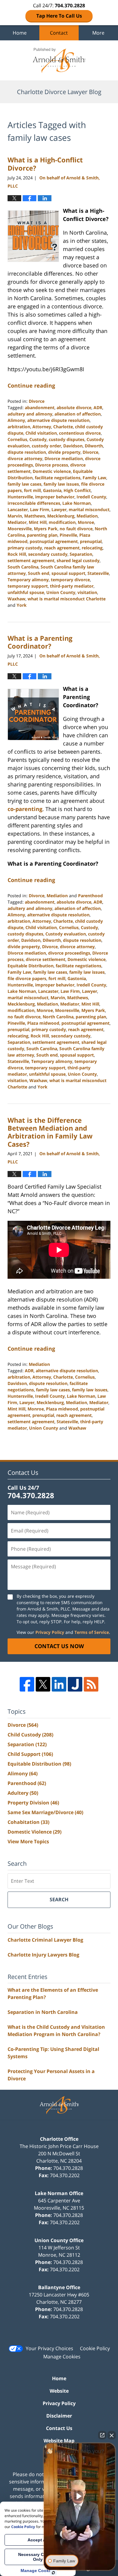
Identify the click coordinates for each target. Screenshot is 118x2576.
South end (39, 573)
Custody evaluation (66, 934)
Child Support (30, 1754)
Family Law (94, 478)
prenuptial (91, 541)
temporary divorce (70, 580)
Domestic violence (52, 471)
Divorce (37, 401)
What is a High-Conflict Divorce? (45, 164)
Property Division (33, 1803)
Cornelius (17, 439)
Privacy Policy (50, 1632)
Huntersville (20, 497)
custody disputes (67, 439)
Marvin (15, 516)
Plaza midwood (43, 1023)
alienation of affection (78, 414)
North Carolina (58, 1017)
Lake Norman (77, 503)
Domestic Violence (34, 1832)
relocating (92, 548)
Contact (59, 33)
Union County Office (59, 2240)
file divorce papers (27, 978)
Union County (61, 592)
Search (59, 1899)
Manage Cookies (62, 2357)
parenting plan (42, 535)
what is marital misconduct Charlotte (67, 599)
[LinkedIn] (59, 1684)
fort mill (32, 490)
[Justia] (75, 1684)
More (98, 33)
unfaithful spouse (26, 592)
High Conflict (77, 490)
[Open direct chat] (102, 2435)
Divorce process (52, 465)
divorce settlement (46, 959)
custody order (46, 446)
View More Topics (28, 1841)
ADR (98, 407)
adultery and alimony (30, 414)
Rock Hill (17, 554)
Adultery (23, 1793)
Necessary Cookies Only (38, 2557)
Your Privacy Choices (49, 2348)
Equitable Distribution (31, 966)
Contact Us (59, 2428)
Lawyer (59, 509)
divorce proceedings (69, 953)
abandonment (40, 407)
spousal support (68, 573)
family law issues (61, 484)
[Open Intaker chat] (53, 2573)
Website (59, 2391)
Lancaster (18, 509)
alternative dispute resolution (58, 420)
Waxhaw (16, 599)
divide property (64, 452)
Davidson (73, 446)
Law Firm (40, 509)
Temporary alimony (28, 580)
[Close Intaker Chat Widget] (112, 2435)
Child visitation (41, 433)
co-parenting (25, 809)
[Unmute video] (80, 2496)
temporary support (28, 586)
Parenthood (90, 896)
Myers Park (46, 529)
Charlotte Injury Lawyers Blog (43, 1955)
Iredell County (91, 497)
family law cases (25, 484)
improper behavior (55, 497)
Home (20, 33)
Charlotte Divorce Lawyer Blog (59, 60)
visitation (87, 592)
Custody (38, 439)
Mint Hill (38, 522)
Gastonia (52, 490)
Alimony (16, 420)
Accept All (38, 2540)
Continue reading (31, 385)
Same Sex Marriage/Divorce (45, 1812)
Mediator (17, 522)
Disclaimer (59, 2416)
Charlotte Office (59, 2139)
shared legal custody (78, 560)
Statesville (98, 573)
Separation (81, 554)
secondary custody (48, 554)
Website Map (59, 2441)
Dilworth (94, 446)
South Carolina (23, 567)
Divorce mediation (64, 458)
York (22, 605)
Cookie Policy (95, 2348)
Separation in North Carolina (43, 2012)
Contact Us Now (59, 1646)
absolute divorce (74, 407)
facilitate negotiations (58, 478)
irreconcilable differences (34, 503)
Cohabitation (28, 1822)
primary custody (25, 548)
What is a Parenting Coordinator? (40, 642)
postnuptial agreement (54, 541)
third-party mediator (72, 586)
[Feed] (91, 1684)
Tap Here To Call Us (59, 16)
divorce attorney (25, 458)
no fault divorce (76, 529)
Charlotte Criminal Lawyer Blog (45, 1940)
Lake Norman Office (59, 2193)
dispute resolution (27, 452)
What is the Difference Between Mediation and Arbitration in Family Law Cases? (50, 1132)
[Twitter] (43, 1684)
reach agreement (62, 548)
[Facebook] (27, 1684)
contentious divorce (80, 433)
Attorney (42, 427)
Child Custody (30, 1735)
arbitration (19, 427)
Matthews (35, 516)
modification (62, 522)
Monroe (86, 522)
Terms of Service (92, 1632)
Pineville (68, 535)
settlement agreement (31, 560)
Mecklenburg (61, 516)
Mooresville (20, 529)
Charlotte (63, 427)
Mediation (87, 516)
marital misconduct (89, 509)
